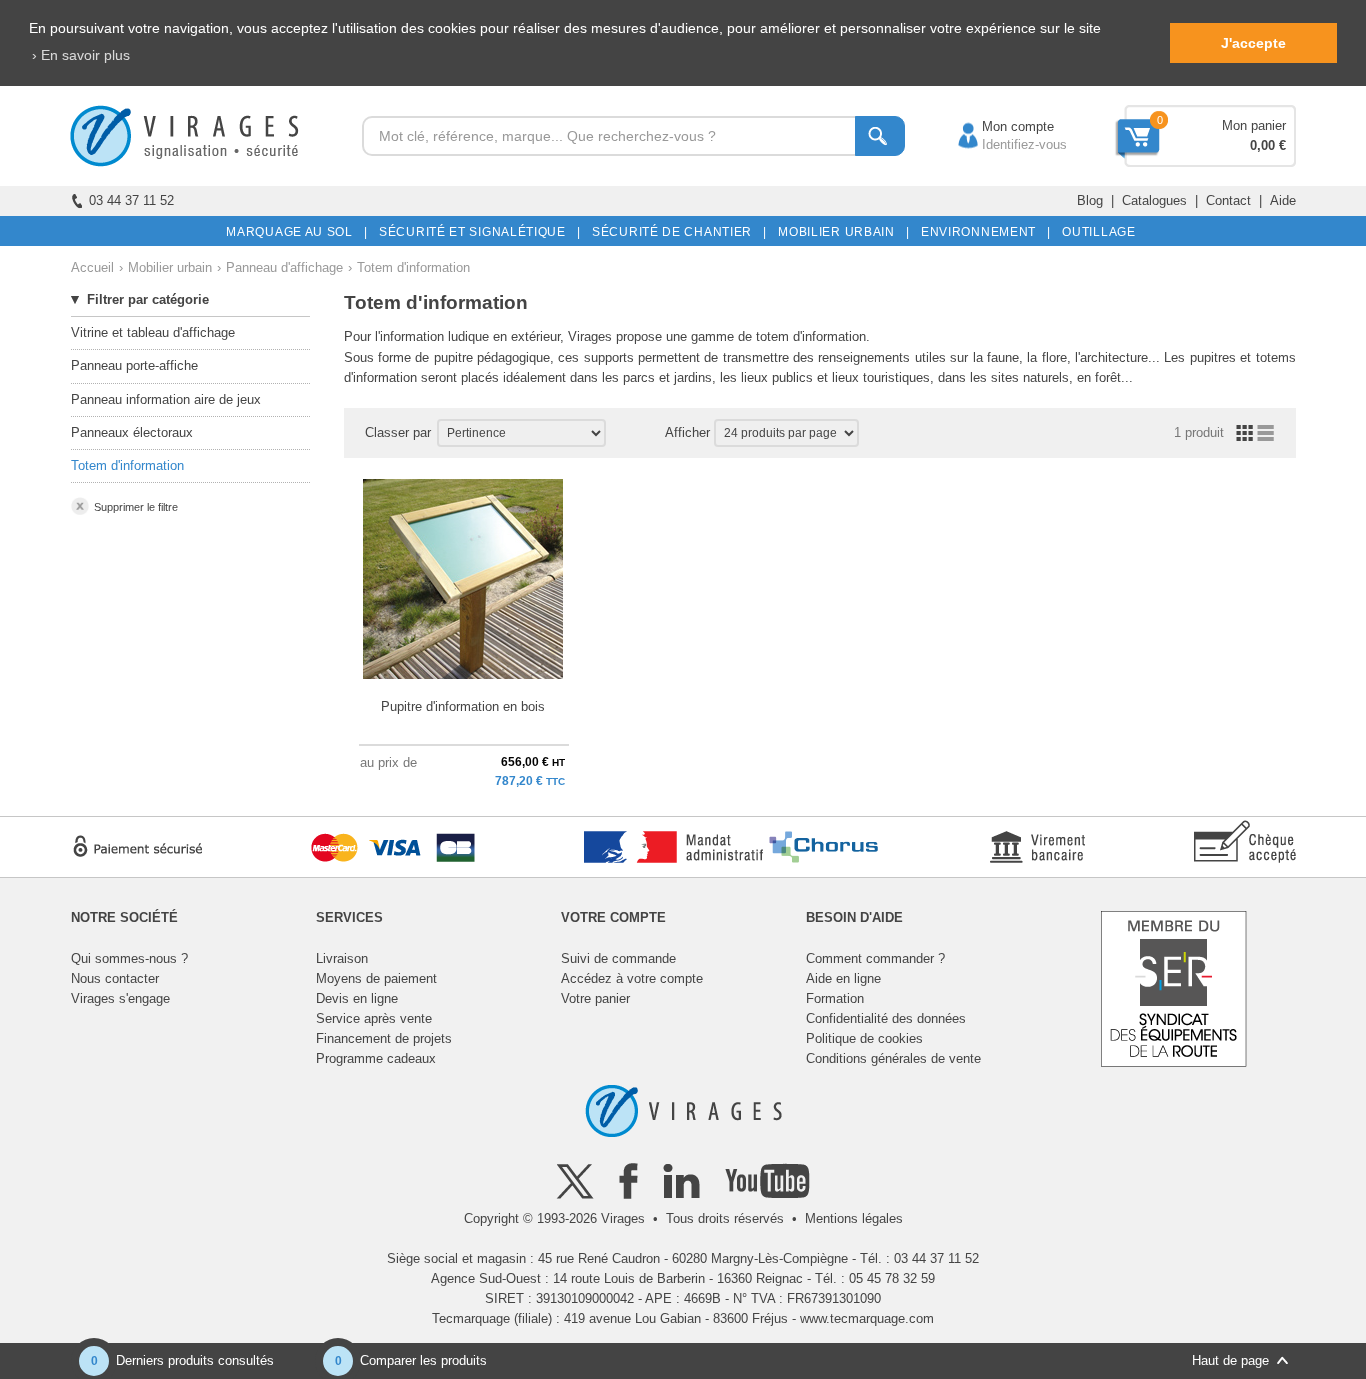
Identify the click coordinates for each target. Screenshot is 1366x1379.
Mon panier (1254, 125)
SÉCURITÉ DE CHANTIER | (676, 232)
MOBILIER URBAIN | (840, 232)
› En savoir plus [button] (81, 55)
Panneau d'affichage (284, 267)
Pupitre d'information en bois (463, 706)
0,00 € (1268, 145)
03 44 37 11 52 (131, 200)
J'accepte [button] (1253, 43)
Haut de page (1230, 1360)
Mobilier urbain (170, 267)
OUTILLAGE (1095, 232)
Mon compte (998, 126)
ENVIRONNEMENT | (982, 232)
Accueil (92, 267)
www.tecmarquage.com (867, 1318)
